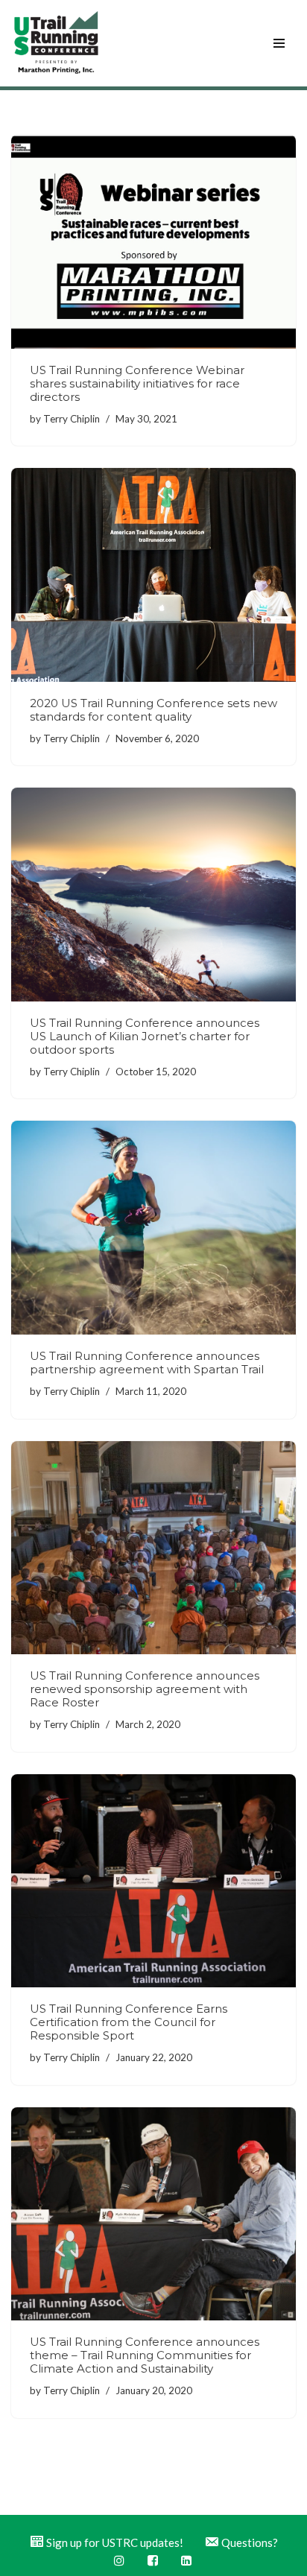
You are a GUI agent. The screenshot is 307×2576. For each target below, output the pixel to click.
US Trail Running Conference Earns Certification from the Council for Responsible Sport (129, 2022)
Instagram (120, 2561)
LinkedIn (187, 2561)
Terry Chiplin (72, 419)
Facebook (154, 2561)
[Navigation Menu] (279, 43)
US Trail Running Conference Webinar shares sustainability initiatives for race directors (137, 383)
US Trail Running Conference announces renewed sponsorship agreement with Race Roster (145, 1689)
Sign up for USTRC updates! (115, 2542)
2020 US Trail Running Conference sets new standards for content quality (153, 710)
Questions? (250, 2542)
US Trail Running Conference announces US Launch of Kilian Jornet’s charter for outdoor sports (145, 1036)
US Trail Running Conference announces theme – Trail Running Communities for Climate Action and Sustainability (145, 2355)
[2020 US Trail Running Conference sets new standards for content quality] (153, 575)
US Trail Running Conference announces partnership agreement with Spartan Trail (147, 1363)
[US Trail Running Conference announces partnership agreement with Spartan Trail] (153, 1228)
